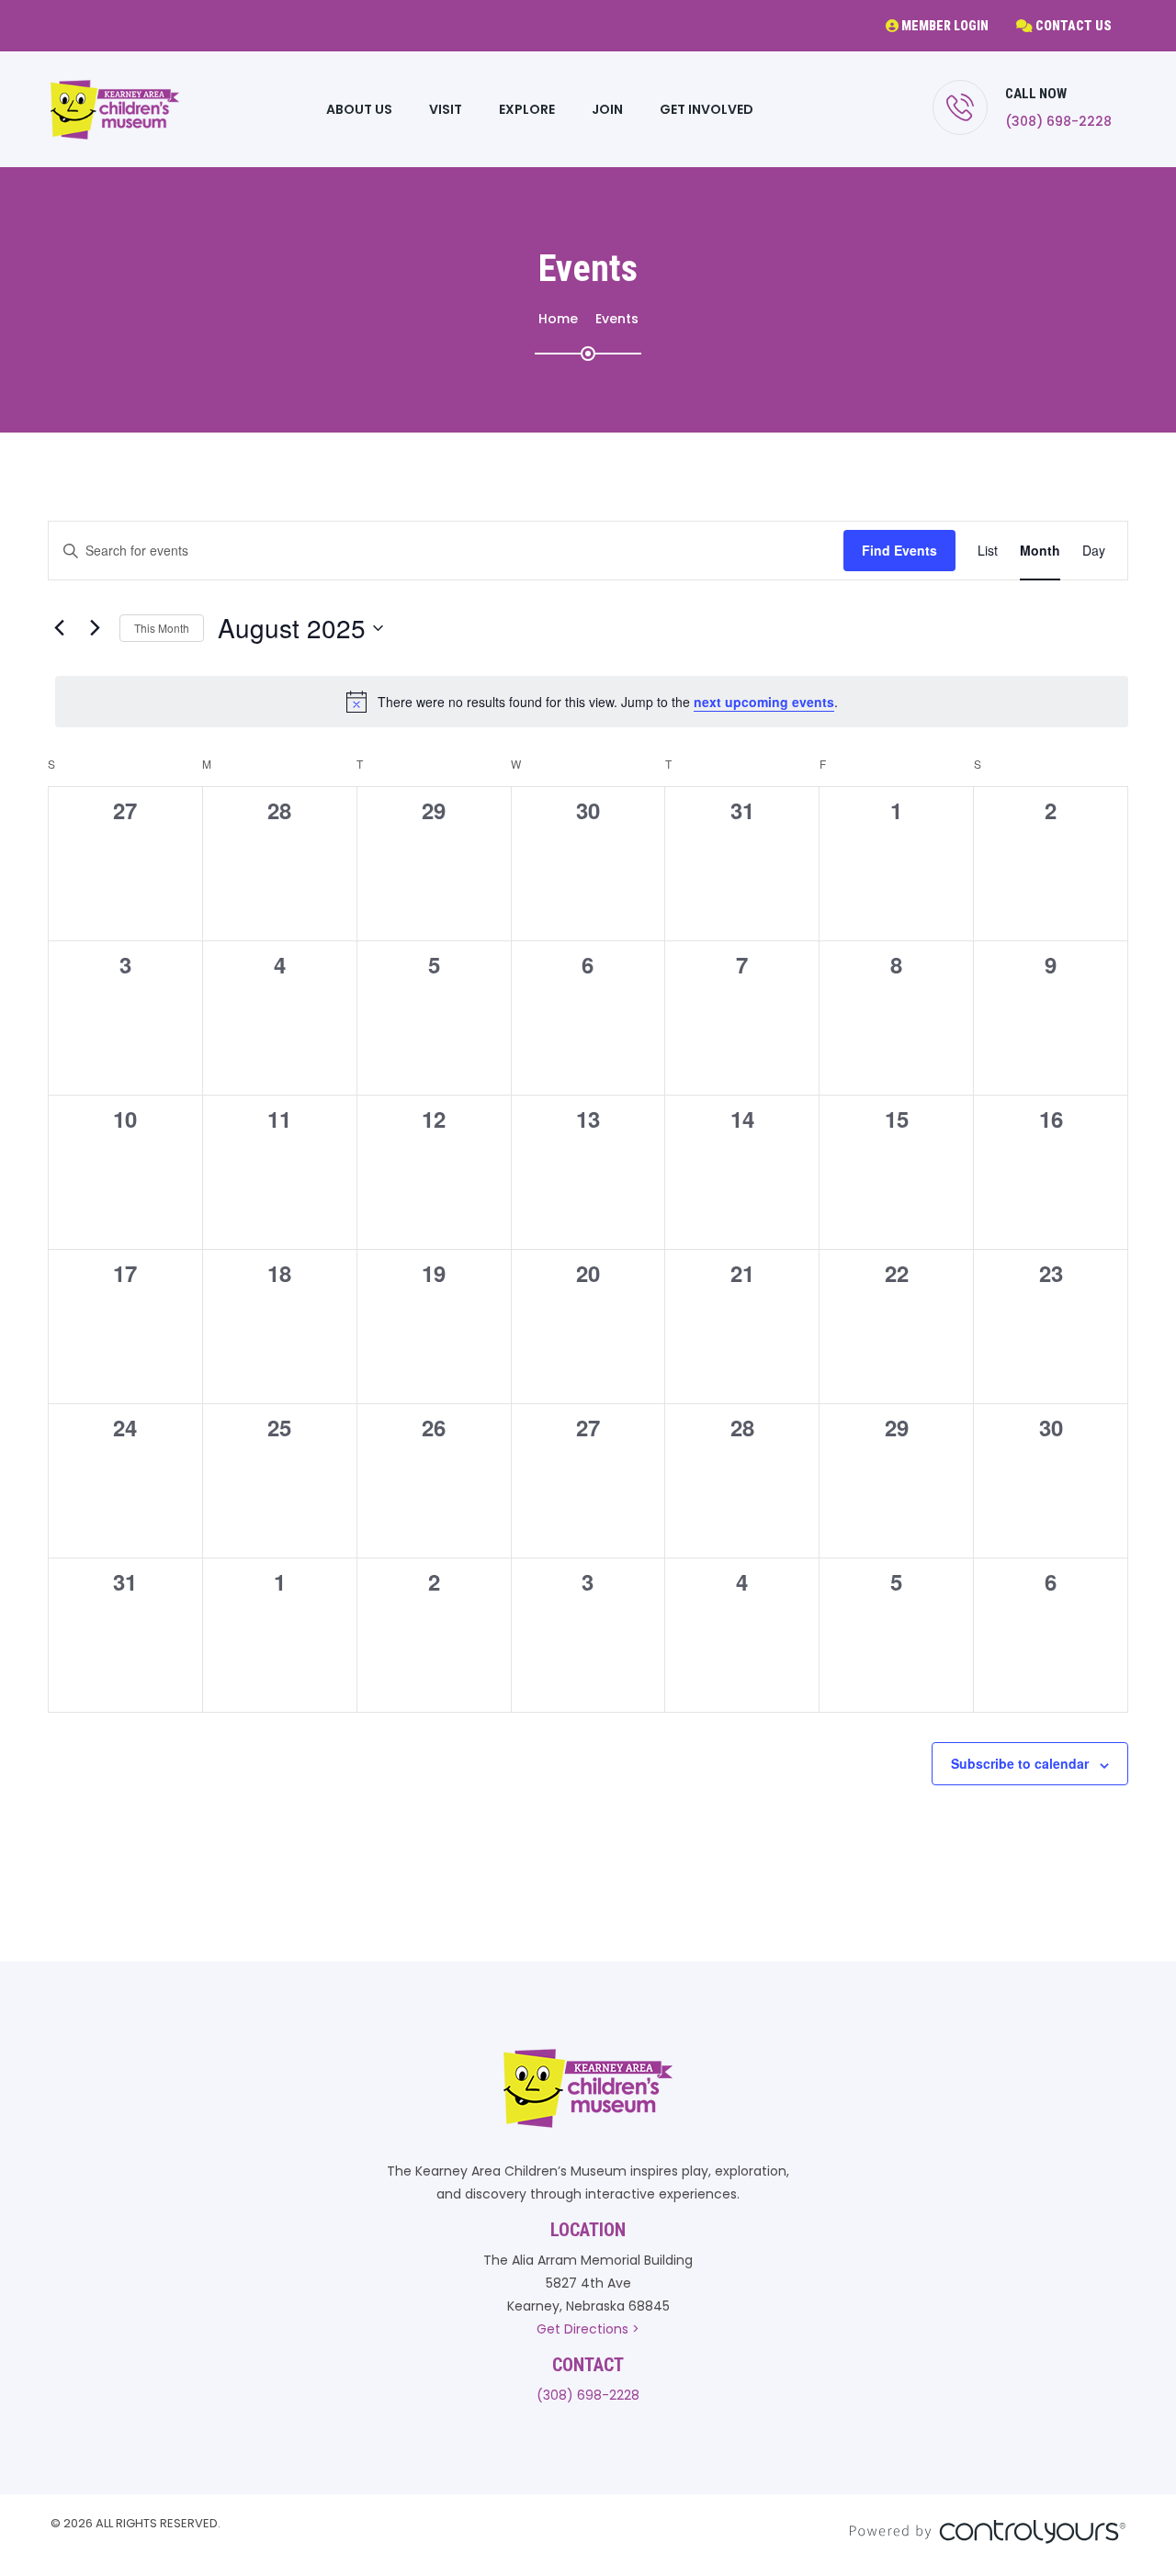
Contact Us (1072, 26)
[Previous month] (59, 628)
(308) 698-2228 (1058, 121)
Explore (527, 109)
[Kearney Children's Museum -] (115, 110)
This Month (162, 628)
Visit (446, 109)
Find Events (899, 550)
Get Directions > (588, 2329)
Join (607, 109)
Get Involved (707, 109)
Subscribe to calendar (1020, 1763)
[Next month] (95, 628)
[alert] (592, 702)
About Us (359, 109)
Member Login (944, 26)
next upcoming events (764, 702)
